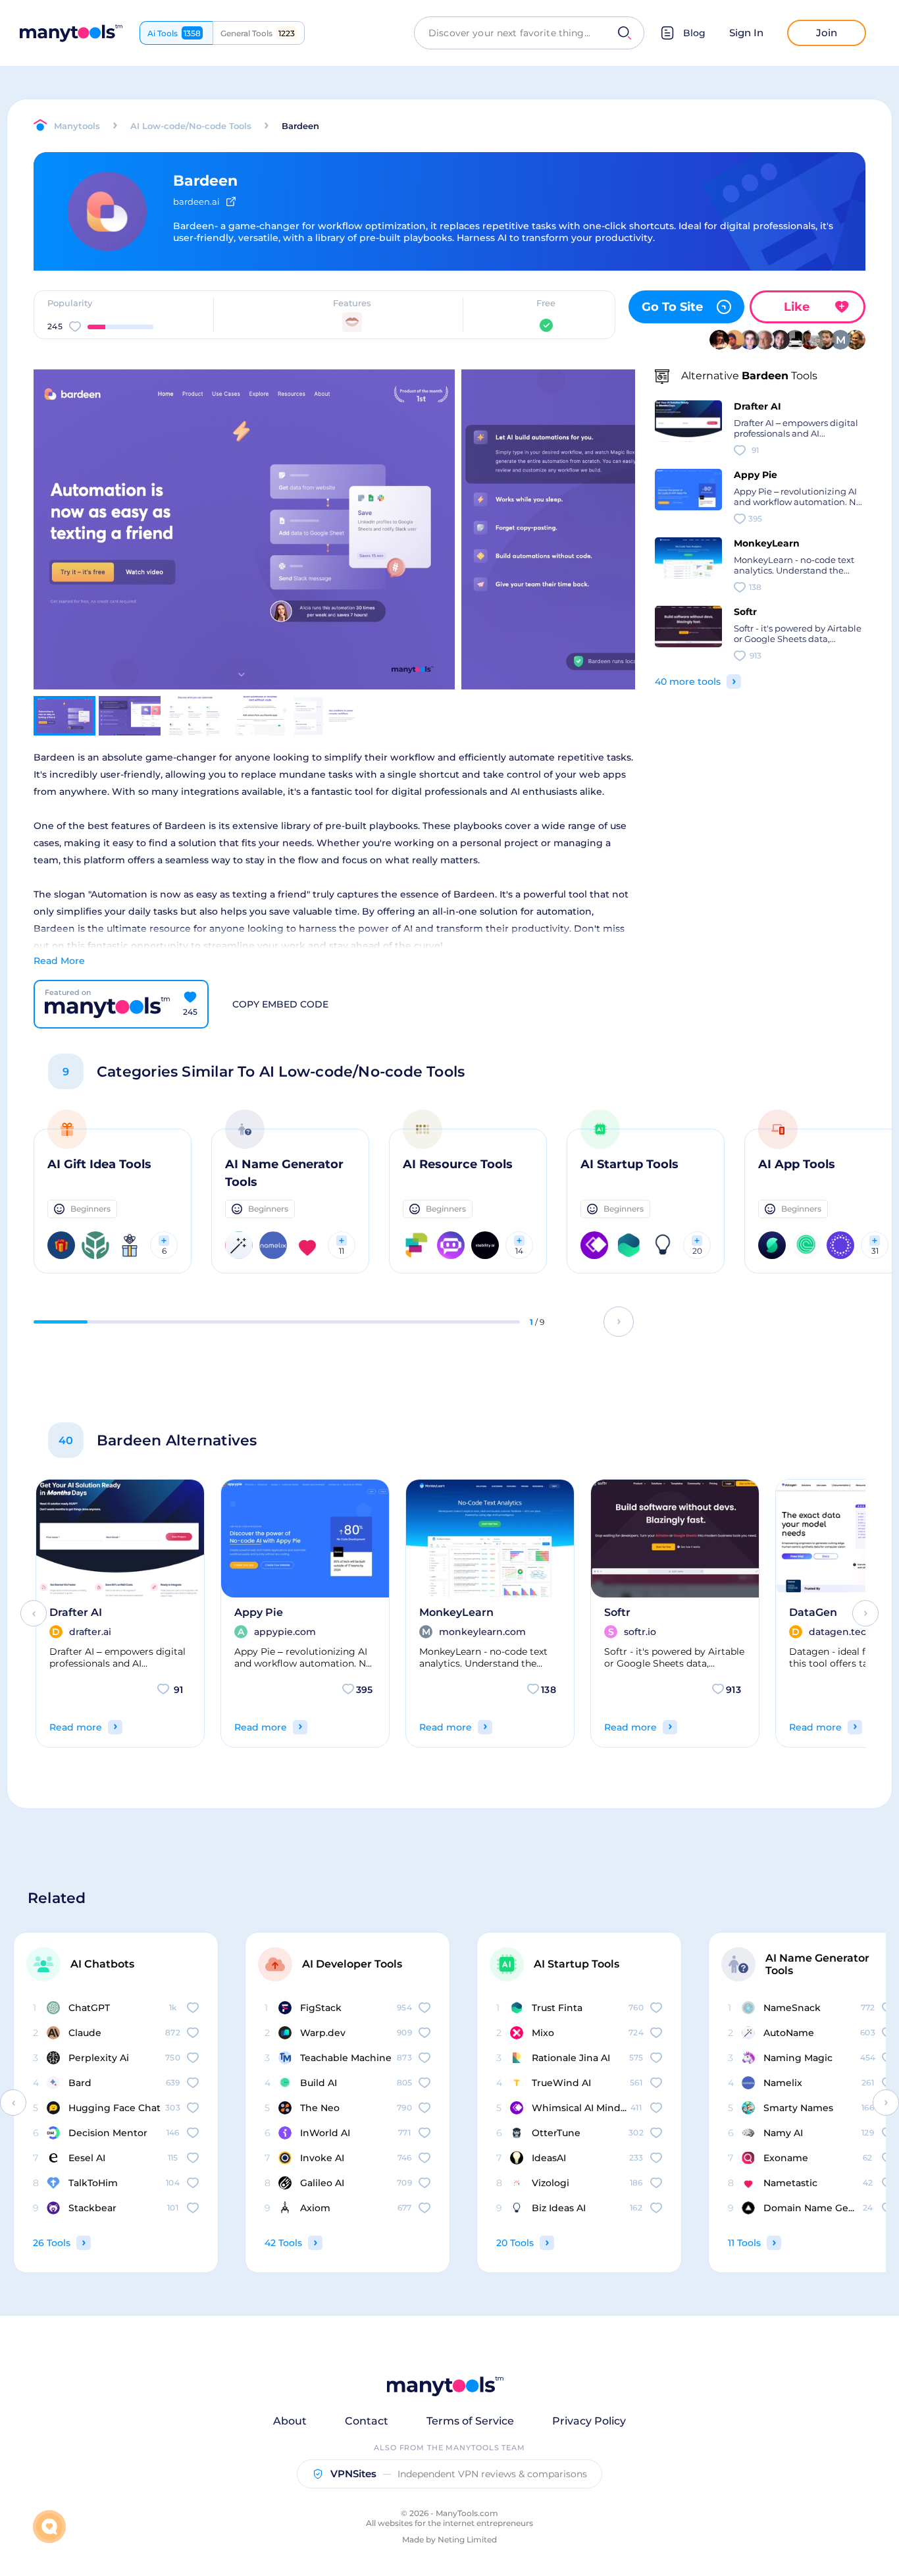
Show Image (243, 552)
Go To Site (672, 307)
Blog (694, 33)
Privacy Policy (589, 2421)
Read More (59, 961)
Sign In (746, 33)
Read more (76, 1727)
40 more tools (688, 682)
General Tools (258, 33)
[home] (71, 33)
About (290, 2421)
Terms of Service (470, 2421)
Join (827, 33)
